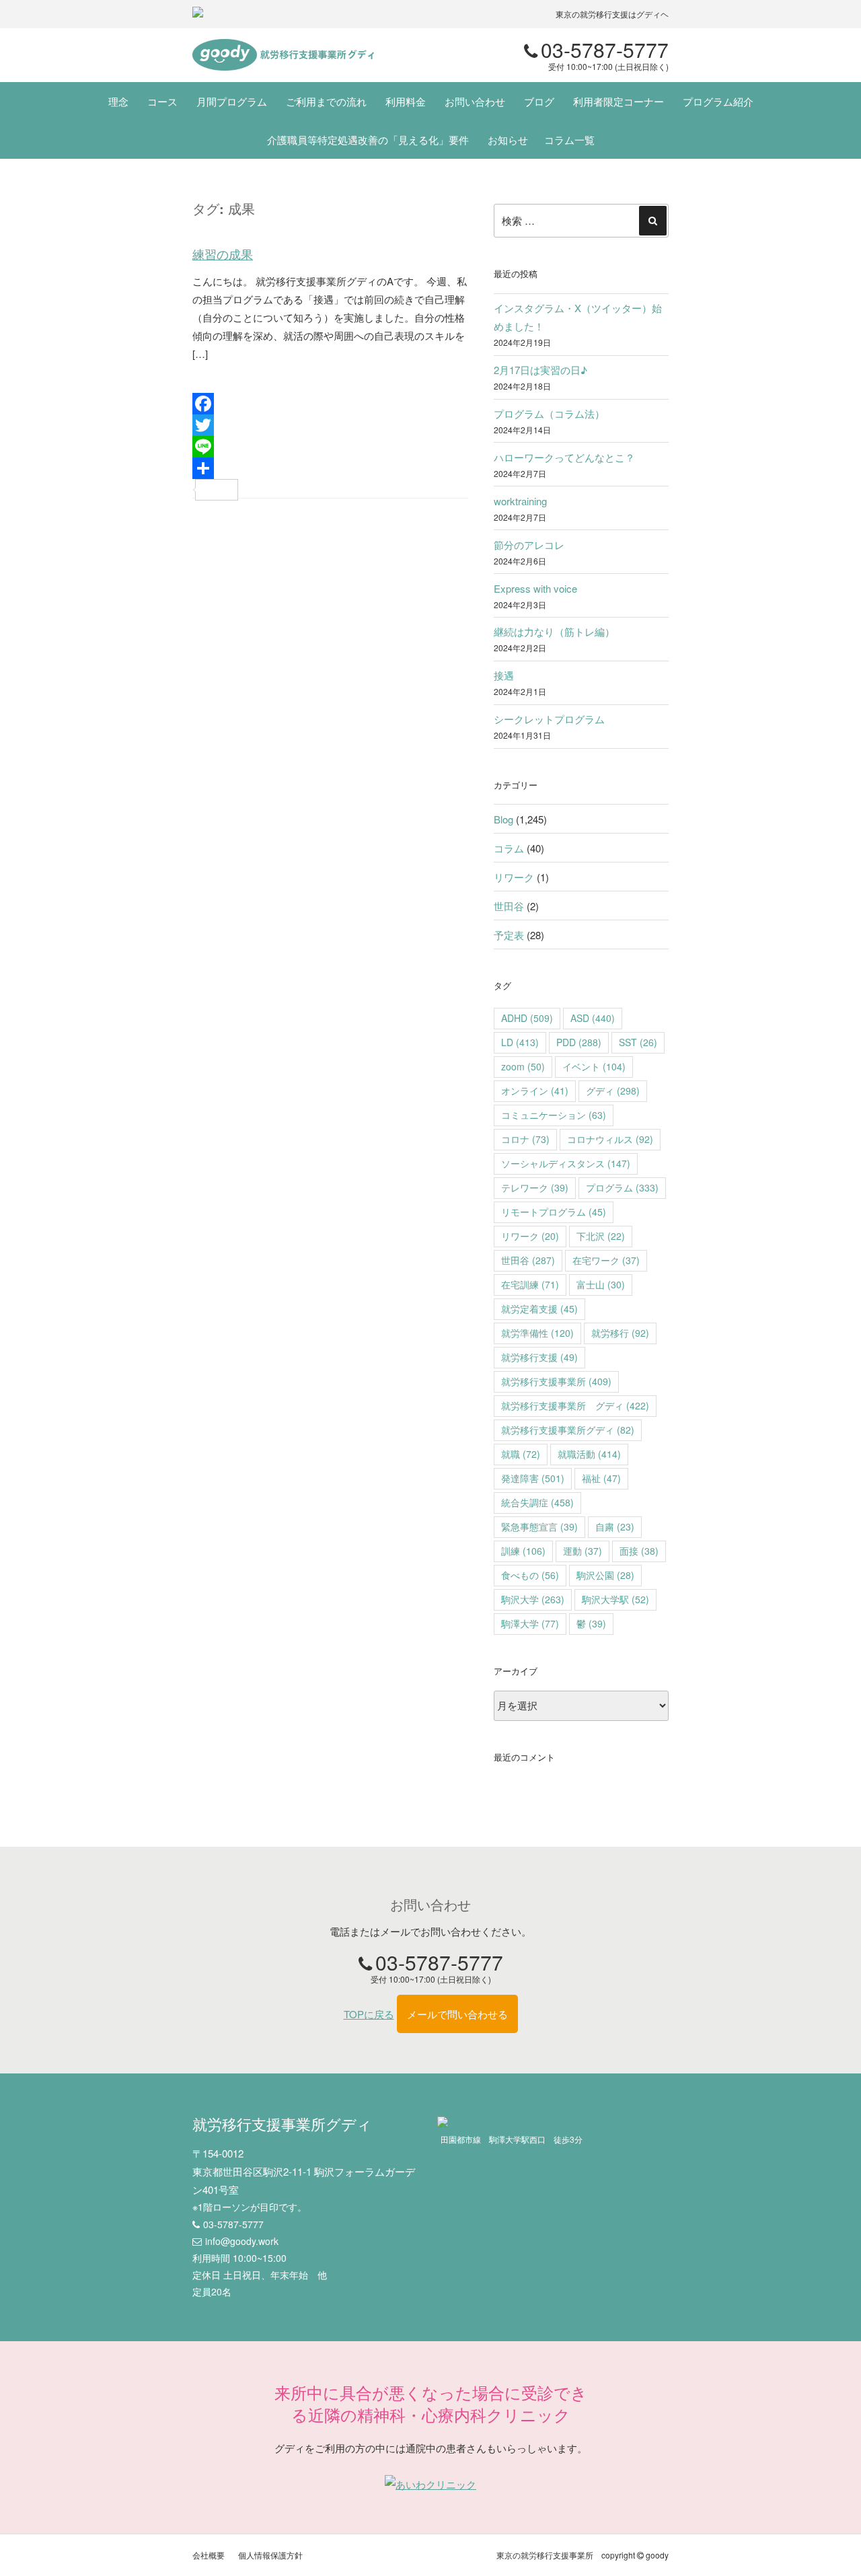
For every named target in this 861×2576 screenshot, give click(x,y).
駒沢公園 (605, 1575)
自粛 (615, 1526)
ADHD (527, 1018)
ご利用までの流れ (326, 101)
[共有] (330, 468)
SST (638, 1042)
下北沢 (601, 1236)
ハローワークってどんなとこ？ (564, 457)
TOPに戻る (369, 2014)
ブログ (539, 101)
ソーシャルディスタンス (566, 1163)
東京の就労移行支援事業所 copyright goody (583, 2555)
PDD (579, 1042)
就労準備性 (537, 1333)
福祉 (601, 1478)
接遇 (504, 675)
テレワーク (535, 1187)
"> (283, 55)
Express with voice (535, 588)
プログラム (622, 1187)
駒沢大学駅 (615, 1599)
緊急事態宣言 (539, 1526)
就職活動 (589, 1454)
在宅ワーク (606, 1260)
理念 (118, 101)
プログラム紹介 (718, 101)
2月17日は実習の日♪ (540, 370)
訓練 (523, 1551)
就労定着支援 (539, 1309)
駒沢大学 (533, 1599)
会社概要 (209, 2555)
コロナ (525, 1139)
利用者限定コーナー (619, 101)
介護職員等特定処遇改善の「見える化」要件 (368, 140)
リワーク (514, 877)
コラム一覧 (569, 140)
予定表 (509, 935)
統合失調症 (537, 1502)
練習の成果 (223, 254)
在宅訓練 (530, 1284)
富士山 (601, 1284)
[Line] (330, 447)
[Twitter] (330, 425)
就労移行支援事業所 (556, 1381)
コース (162, 101)
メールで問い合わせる (457, 2014)
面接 (639, 1551)
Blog (503, 819)
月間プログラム (232, 101)
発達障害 (533, 1478)
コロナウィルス (610, 1139)
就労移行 (620, 1333)
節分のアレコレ (529, 545)
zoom (523, 1066)
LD (520, 1042)
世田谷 (509, 906)
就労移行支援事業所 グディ (575, 1405)
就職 (521, 1454)
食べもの (530, 1575)
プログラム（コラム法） (549, 413)
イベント (594, 1066)
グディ (613, 1091)
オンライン (535, 1091)
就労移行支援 (539, 1357)
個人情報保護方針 (270, 2555)
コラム (509, 848)
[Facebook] (330, 404)
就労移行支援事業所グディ (568, 1430)
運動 (583, 1551)
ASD (593, 1018)
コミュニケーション (554, 1115)
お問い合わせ (475, 101)
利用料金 (406, 101)
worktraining (520, 501)
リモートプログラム (554, 1212)
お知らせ (508, 140)
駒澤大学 (530, 1623)
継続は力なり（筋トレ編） (554, 631)
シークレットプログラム (549, 719)
